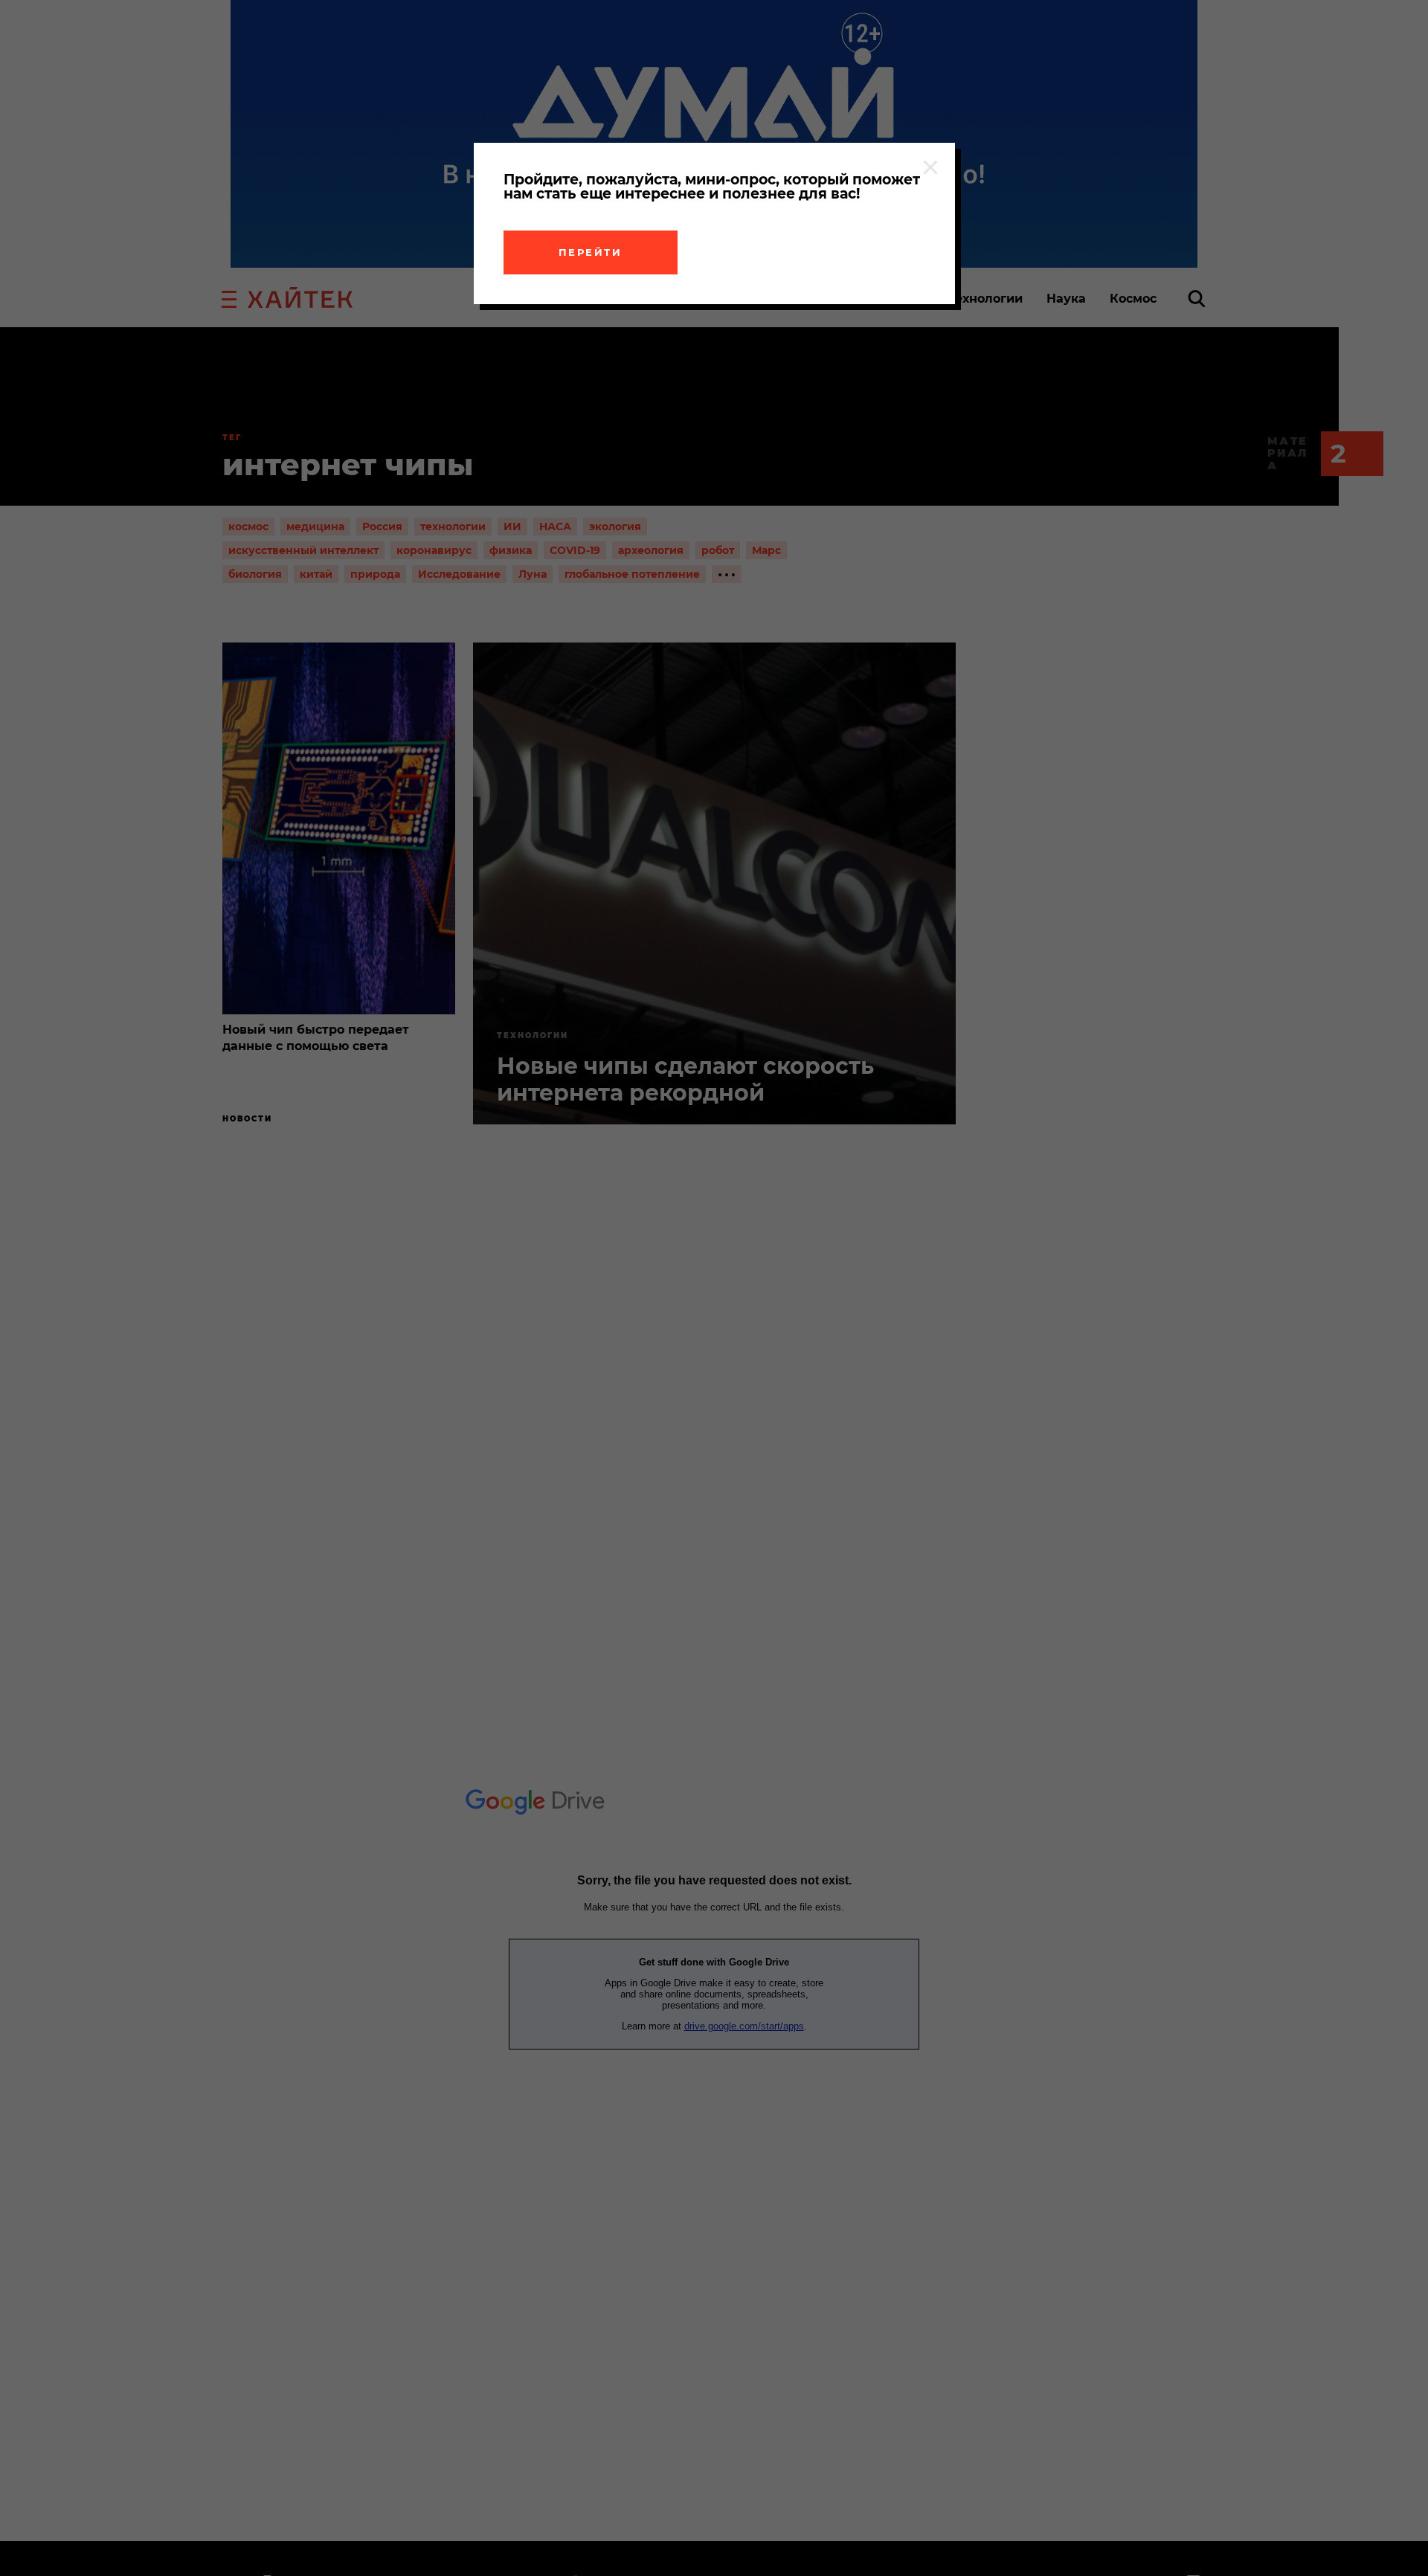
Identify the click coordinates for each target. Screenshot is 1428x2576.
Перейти (591, 252)
